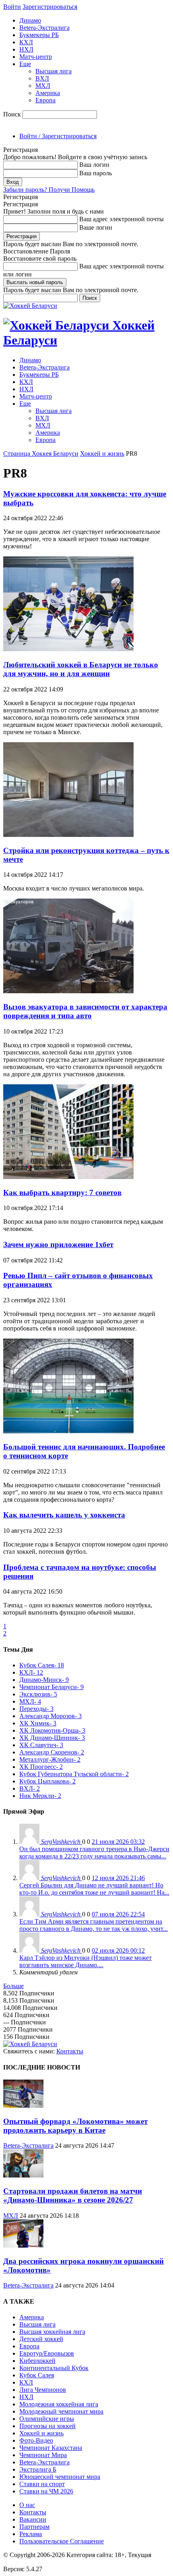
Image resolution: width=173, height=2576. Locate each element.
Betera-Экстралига (44, 28)
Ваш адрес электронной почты (122, 219)
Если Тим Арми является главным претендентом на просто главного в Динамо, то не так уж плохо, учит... (94, 1925)
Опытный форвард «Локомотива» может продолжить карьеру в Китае (75, 2126)
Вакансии (33, 2519)
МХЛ (43, 86)
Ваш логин (94, 165)
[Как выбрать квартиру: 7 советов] (68, 1177)
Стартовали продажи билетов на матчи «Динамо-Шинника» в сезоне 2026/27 (73, 2195)
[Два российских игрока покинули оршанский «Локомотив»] (23, 2245)
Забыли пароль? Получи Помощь (49, 190)
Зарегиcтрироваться (50, 7)
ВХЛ (42, 78)
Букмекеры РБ (39, 35)
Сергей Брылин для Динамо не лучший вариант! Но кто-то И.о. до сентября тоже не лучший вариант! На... (94, 1889)
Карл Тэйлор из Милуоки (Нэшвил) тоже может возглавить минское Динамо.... (85, 1961)
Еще (25, 64)
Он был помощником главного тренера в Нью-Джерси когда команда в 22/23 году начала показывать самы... (94, 1853)
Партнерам (34, 2527)
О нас (27, 2505)
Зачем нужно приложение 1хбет (58, 1244)
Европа (45, 100)
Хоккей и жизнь (102, 454)
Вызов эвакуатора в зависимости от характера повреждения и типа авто (85, 1011)
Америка (48, 93)
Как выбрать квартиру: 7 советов (62, 1193)
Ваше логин (96, 227)
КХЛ (26, 42)
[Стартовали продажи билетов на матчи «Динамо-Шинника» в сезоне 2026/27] (23, 2175)
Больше (13, 1986)
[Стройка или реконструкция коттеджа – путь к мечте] (68, 835)
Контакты (70, 2051)
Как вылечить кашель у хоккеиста (64, 1515)
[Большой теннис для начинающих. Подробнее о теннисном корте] (68, 1431)
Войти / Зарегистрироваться (58, 136)
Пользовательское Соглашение (62, 2541)
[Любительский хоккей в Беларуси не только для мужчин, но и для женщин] (68, 649)
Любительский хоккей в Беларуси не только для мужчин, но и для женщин (81, 669)
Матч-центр (36, 57)
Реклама (31, 2534)
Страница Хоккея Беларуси (41, 454)
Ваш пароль (96, 173)
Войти (12, 7)
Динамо (30, 20)
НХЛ (26, 49)
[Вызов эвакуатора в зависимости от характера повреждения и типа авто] (68, 991)
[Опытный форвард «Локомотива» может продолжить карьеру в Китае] (23, 2106)
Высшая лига (54, 71)
